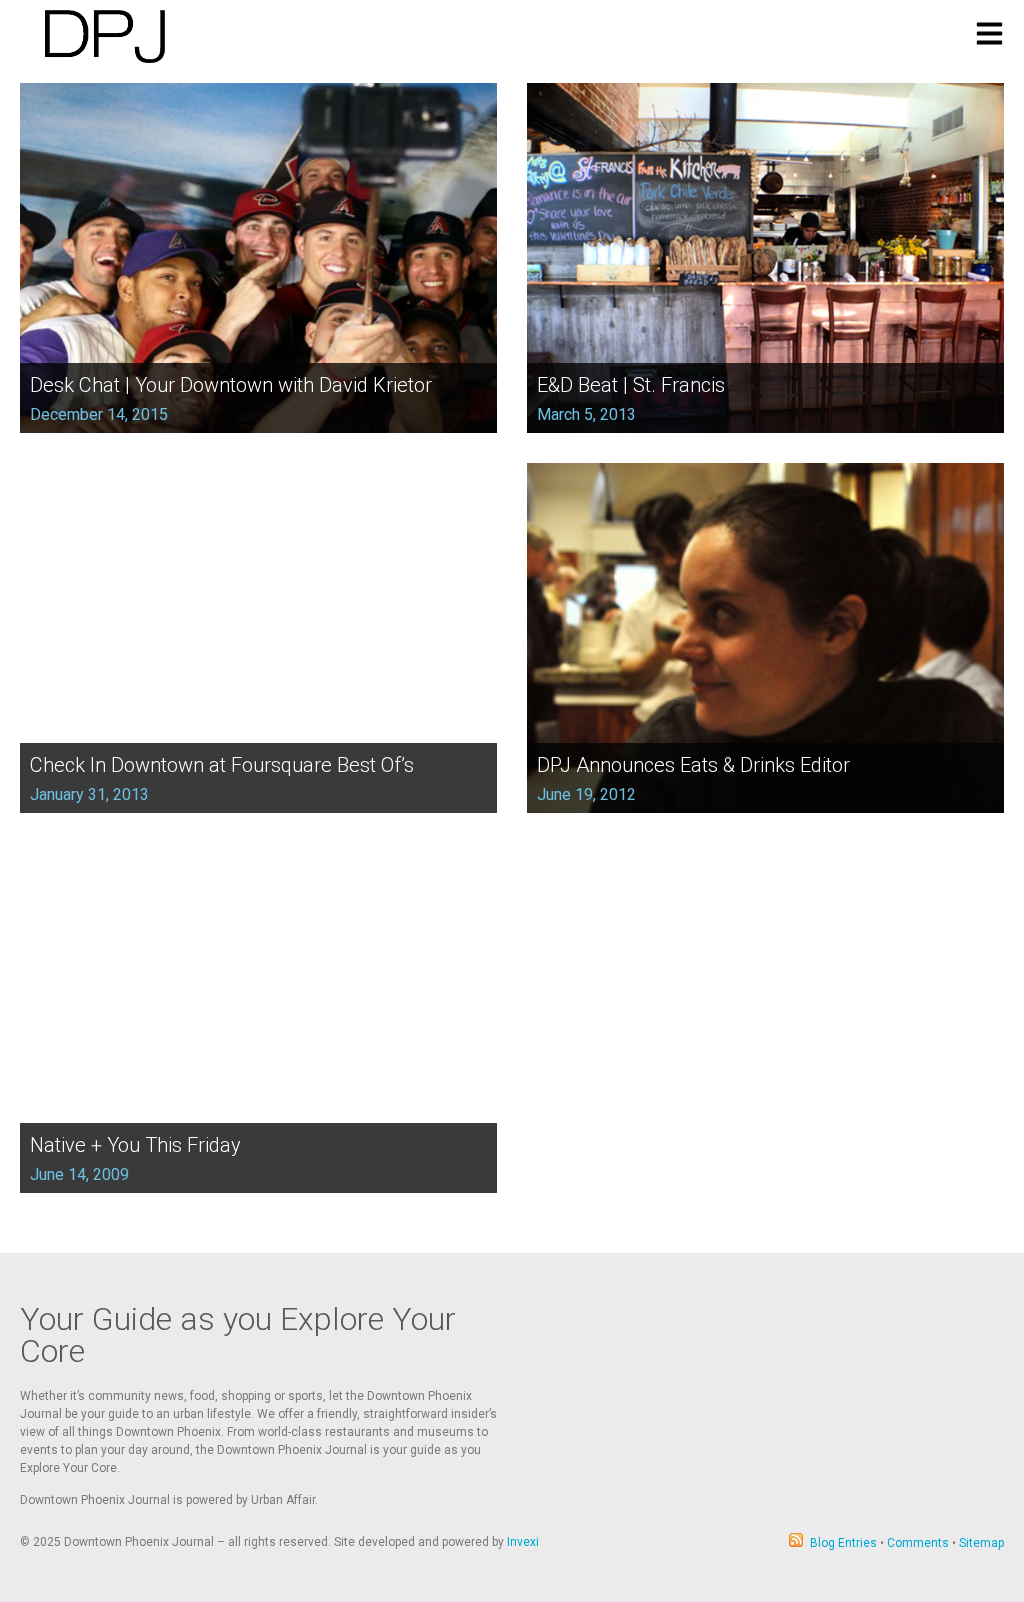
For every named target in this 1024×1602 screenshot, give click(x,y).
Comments (918, 1543)
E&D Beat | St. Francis (631, 385)
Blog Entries (843, 1543)
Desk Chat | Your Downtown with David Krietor (231, 385)
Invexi (523, 1542)
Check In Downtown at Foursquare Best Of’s (222, 765)
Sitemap (981, 1543)
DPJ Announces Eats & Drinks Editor (693, 765)
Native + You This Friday (135, 1145)
